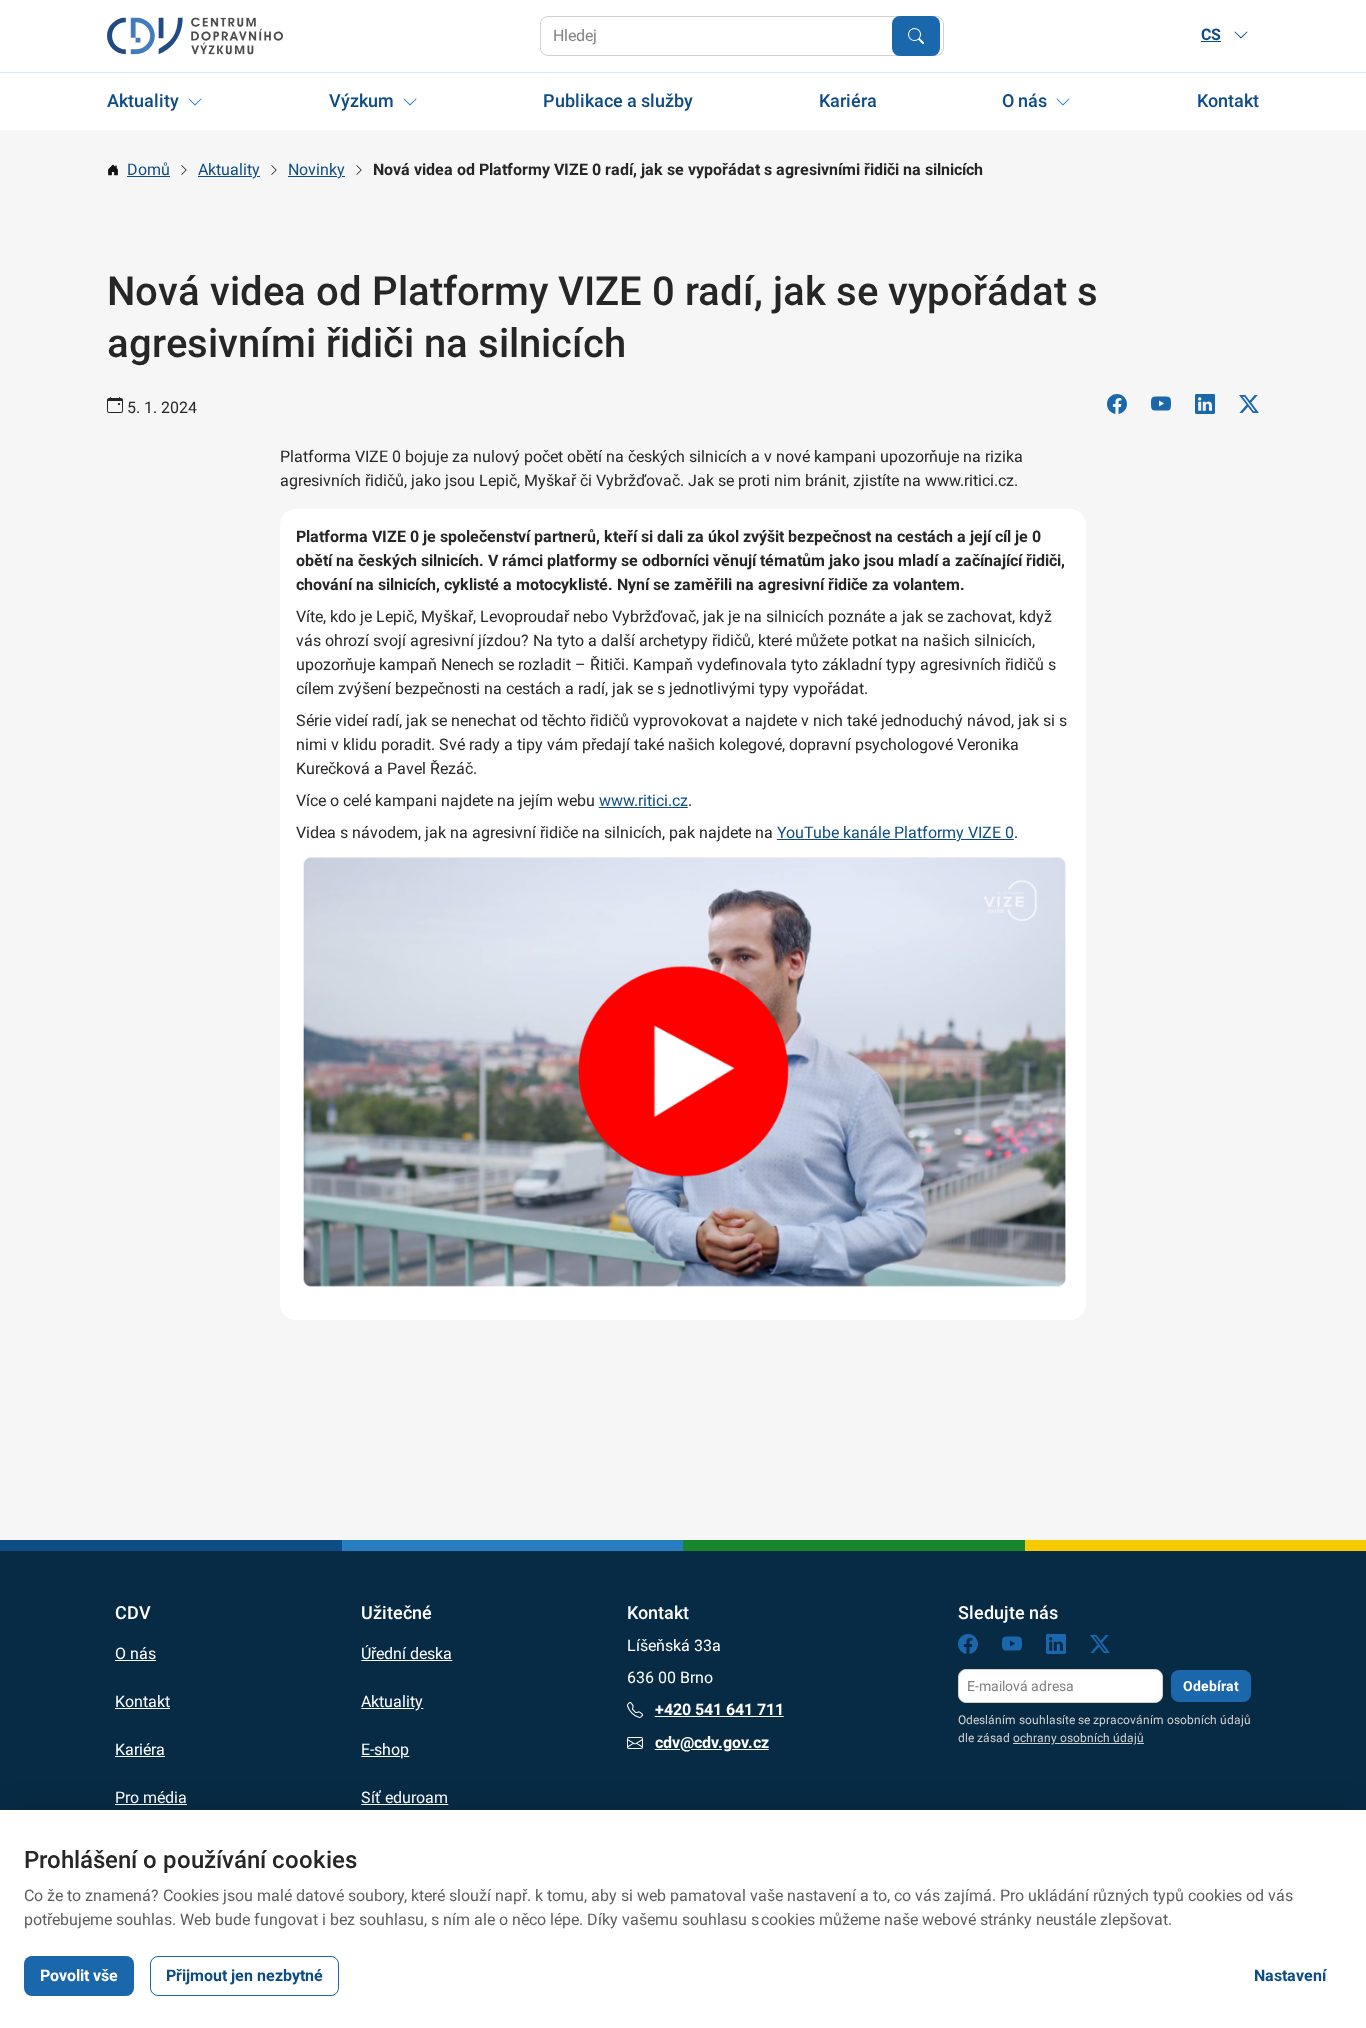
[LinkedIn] (1205, 407)
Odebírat (1211, 1686)
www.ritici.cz (643, 800)
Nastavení (1290, 1975)
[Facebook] (1117, 407)
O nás (1024, 100)
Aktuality (143, 100)
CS (1211, 34)
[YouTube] (1161, 407)
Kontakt (1228, 100)
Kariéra (848, 100)
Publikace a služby (618, 100)
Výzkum (361, 100)
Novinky (316, 169)
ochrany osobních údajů (1078, 1738)
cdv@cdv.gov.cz (712, 1742)
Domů (148, 169)
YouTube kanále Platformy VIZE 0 (895, 832)
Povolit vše (79, 1975)
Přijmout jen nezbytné (244, 1975)
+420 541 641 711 (719, 1709)
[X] (1249, 407)
